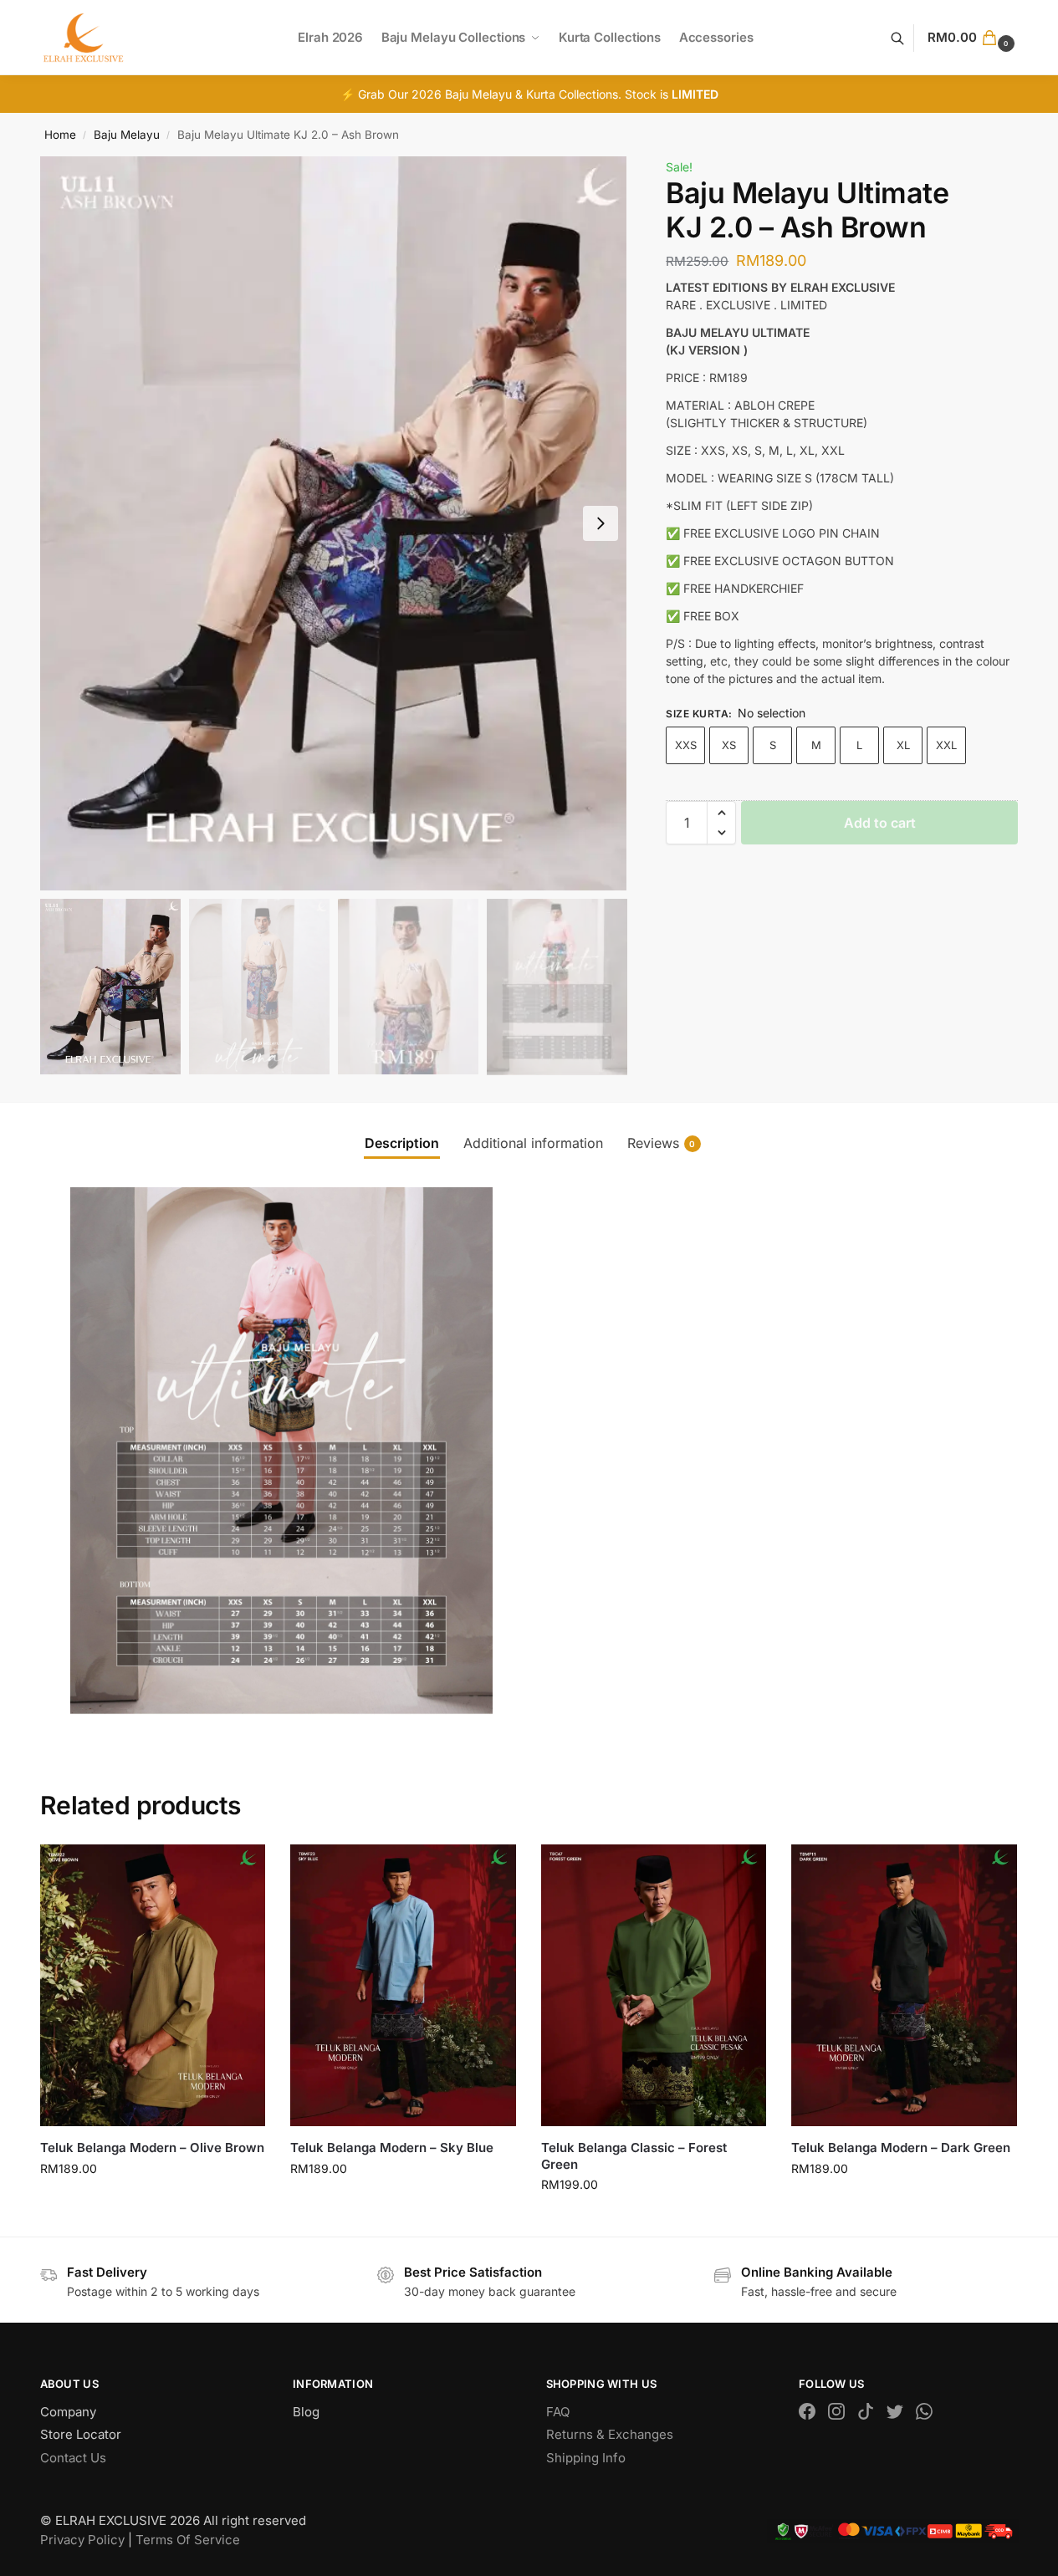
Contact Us (73, 2458)
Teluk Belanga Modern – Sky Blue (392, 2148)
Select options (153, 2204)
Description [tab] (402, 1143)
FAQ (558, 2412)
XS (729, 745)
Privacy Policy (82, 2540)
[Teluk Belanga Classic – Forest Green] (654, 1985)
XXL (946, 745)
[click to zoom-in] (334, 523)
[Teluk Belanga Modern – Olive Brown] (153, 1985)
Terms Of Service (188, 2540)
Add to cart (880, 823)
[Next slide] (601, 523)
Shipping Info (586, 2458)
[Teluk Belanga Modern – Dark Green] (904, 1985)
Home (60, 135)
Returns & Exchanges (610, 2434)
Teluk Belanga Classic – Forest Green (634, 2156)
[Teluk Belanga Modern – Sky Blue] (403, 1985)
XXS (686, 745)
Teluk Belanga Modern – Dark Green (901, 2148)
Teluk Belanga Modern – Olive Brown (152, 2148)
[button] (973, 38)
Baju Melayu (127, 135)
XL (903, 745)
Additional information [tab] (533, 1143)
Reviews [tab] (662, 1143)
